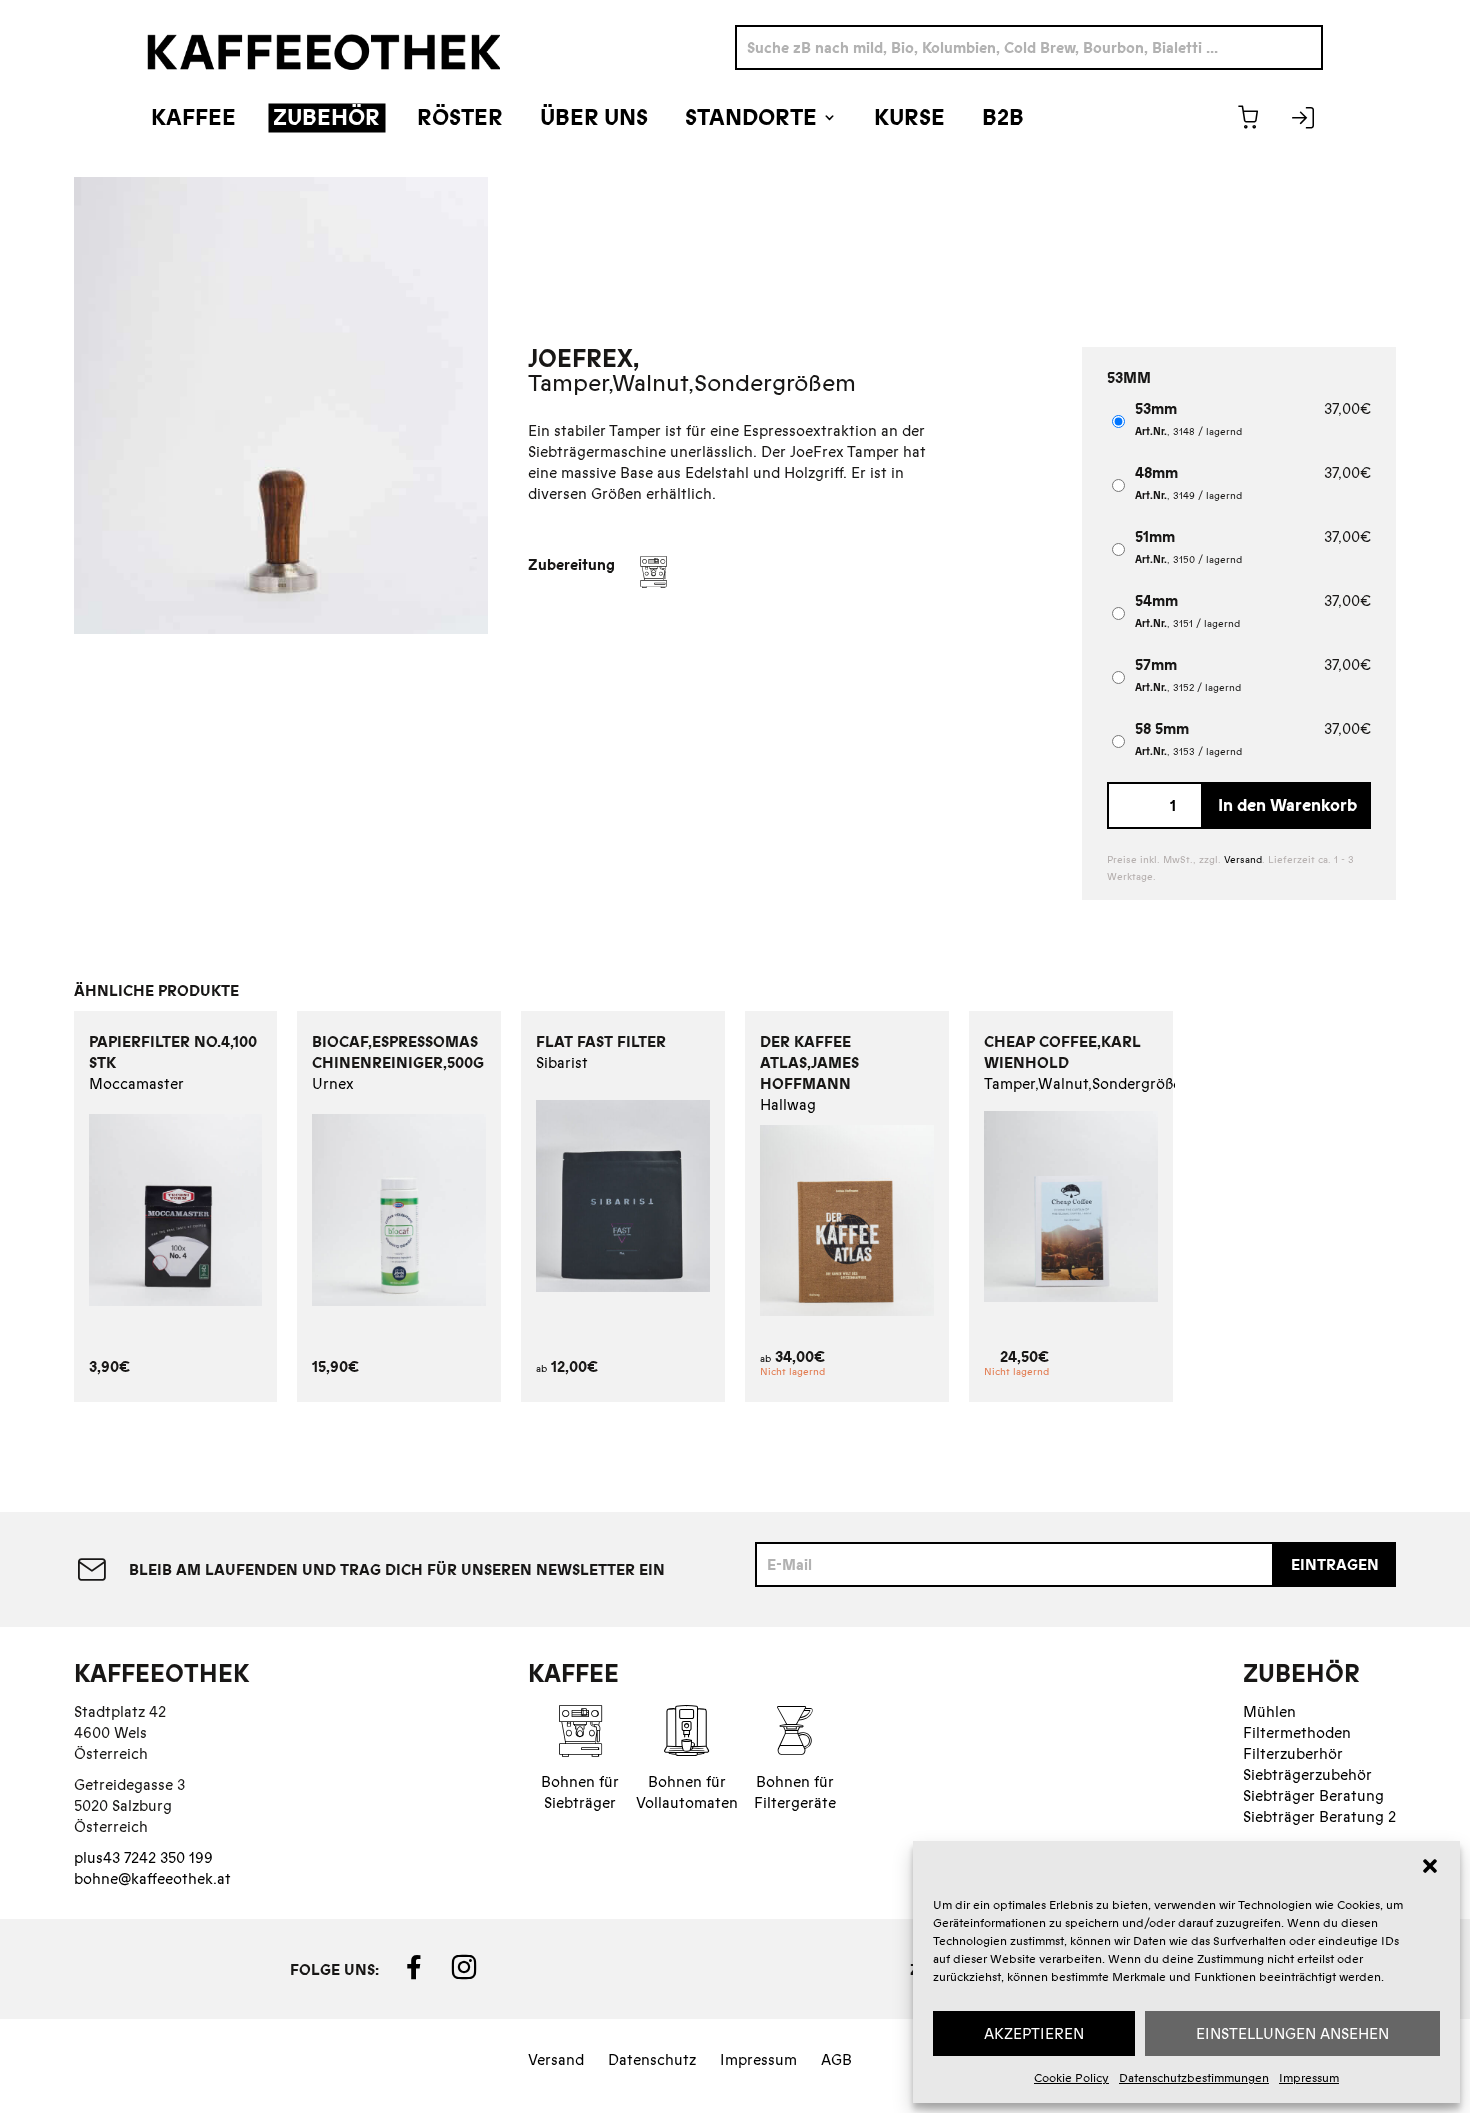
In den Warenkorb (1287, 805)
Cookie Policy (1071, 2077)
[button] (1430, 1866)
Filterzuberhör (1293, 1753)
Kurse (909, 117)
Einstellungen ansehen (1292, 2033)
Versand (1243, 859)
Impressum (1309, 2077)
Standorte (751, 117)
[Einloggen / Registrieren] (1303, 117)
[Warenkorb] (1248, 117)
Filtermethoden (1297, 1732)
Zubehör (326, 117)
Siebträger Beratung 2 (1319, 1816)
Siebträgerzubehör (1307, 1774)
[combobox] (1029, 47)
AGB (836, 2059)
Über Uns (594, 117)
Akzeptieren (1034, 2033)
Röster (460, 117)
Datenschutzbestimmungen (1194, 2077)
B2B (1003, 117)
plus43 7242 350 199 (143, 1857)
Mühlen (1269, 1711)
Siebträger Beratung (1313, 1795)
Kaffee (193, 117)
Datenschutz (652, 2059)
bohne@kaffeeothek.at (152, 1878)
